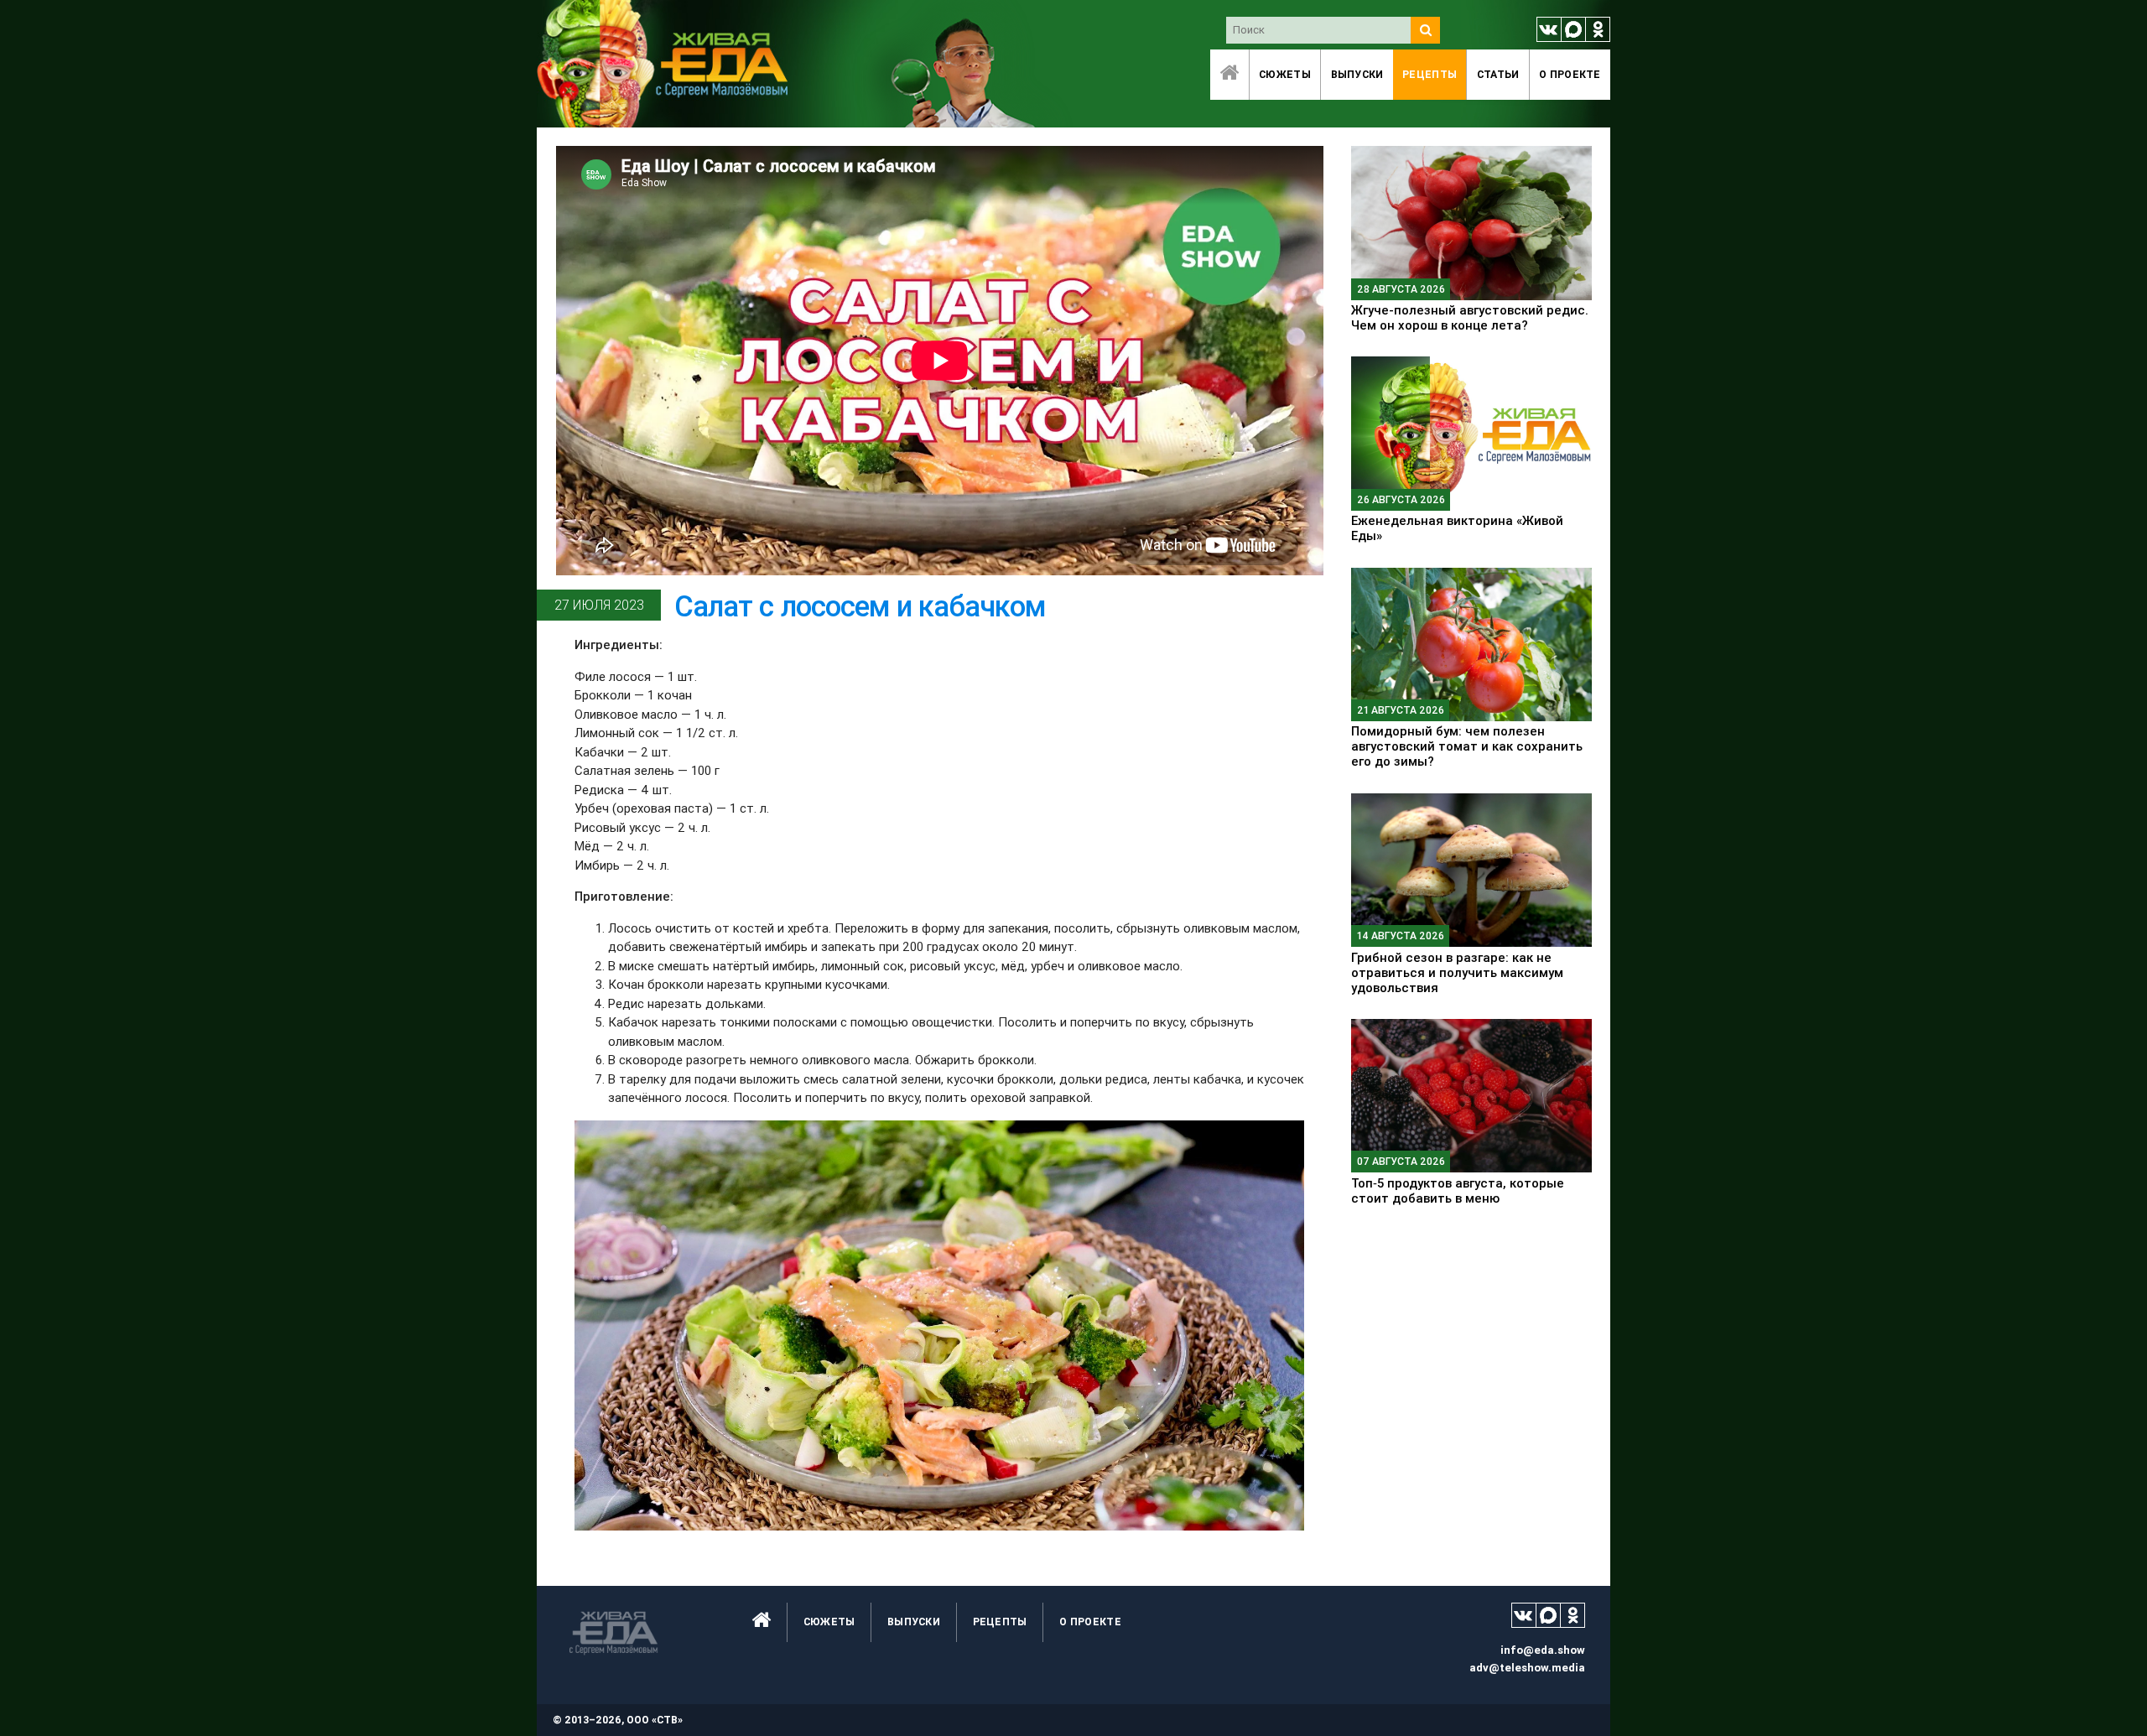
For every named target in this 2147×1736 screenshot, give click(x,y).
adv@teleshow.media (1527, 1668)
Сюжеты (1285, 74)
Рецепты (1430, 74)
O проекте (1570, 74)
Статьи (1498, 74)
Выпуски (1357, 74)
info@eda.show (1543, 1650)
